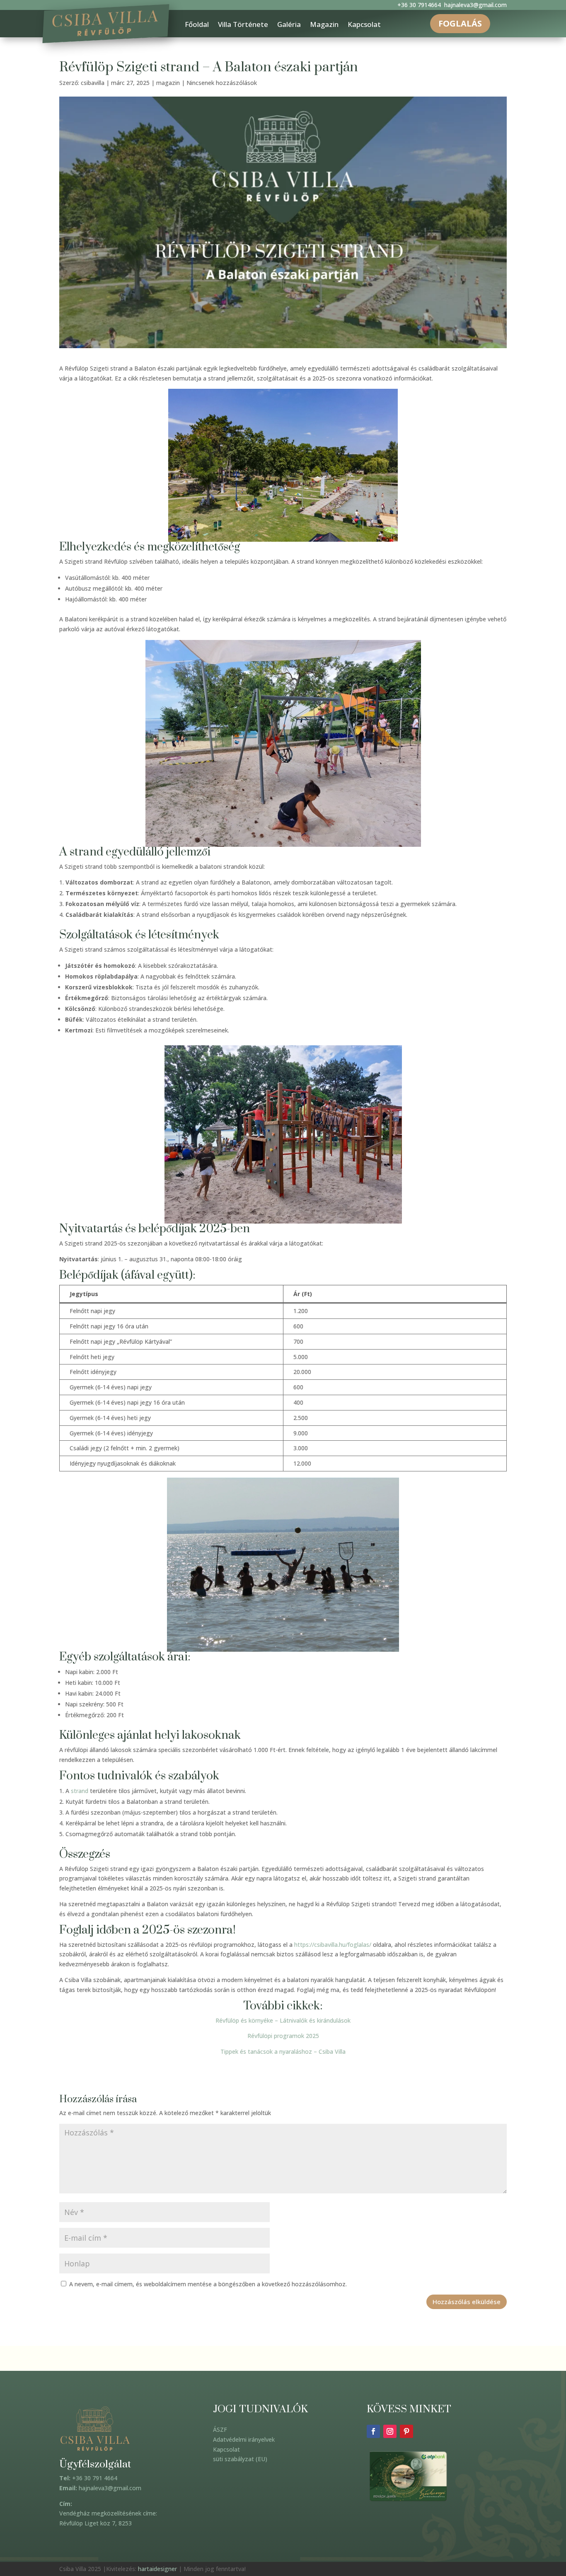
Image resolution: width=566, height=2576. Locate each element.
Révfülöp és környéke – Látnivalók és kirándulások (283, 2020)
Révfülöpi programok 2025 (283, 2036)
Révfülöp (71, 2523)
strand (80, 1791)
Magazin (324, 25)
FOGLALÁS (460, 23)
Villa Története (243, 25)
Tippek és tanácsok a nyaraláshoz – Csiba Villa (283, 2051)
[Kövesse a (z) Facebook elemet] (373, 2431)
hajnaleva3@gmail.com (475, 5)
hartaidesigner (157, 2569)
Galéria (289, 25)
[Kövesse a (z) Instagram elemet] (390, 2431)
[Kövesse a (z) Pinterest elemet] (406, 2431)
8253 (125, 2523)
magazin (168, 83)
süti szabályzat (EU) (240, 2459)
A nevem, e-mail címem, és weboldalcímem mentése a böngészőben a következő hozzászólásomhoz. (208, 2284)
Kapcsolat (364, 25)
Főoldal (197, 25)
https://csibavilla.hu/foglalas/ (333, 1945)
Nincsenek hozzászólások (222, 83)
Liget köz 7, (101, 2523)
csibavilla (93, 83)
